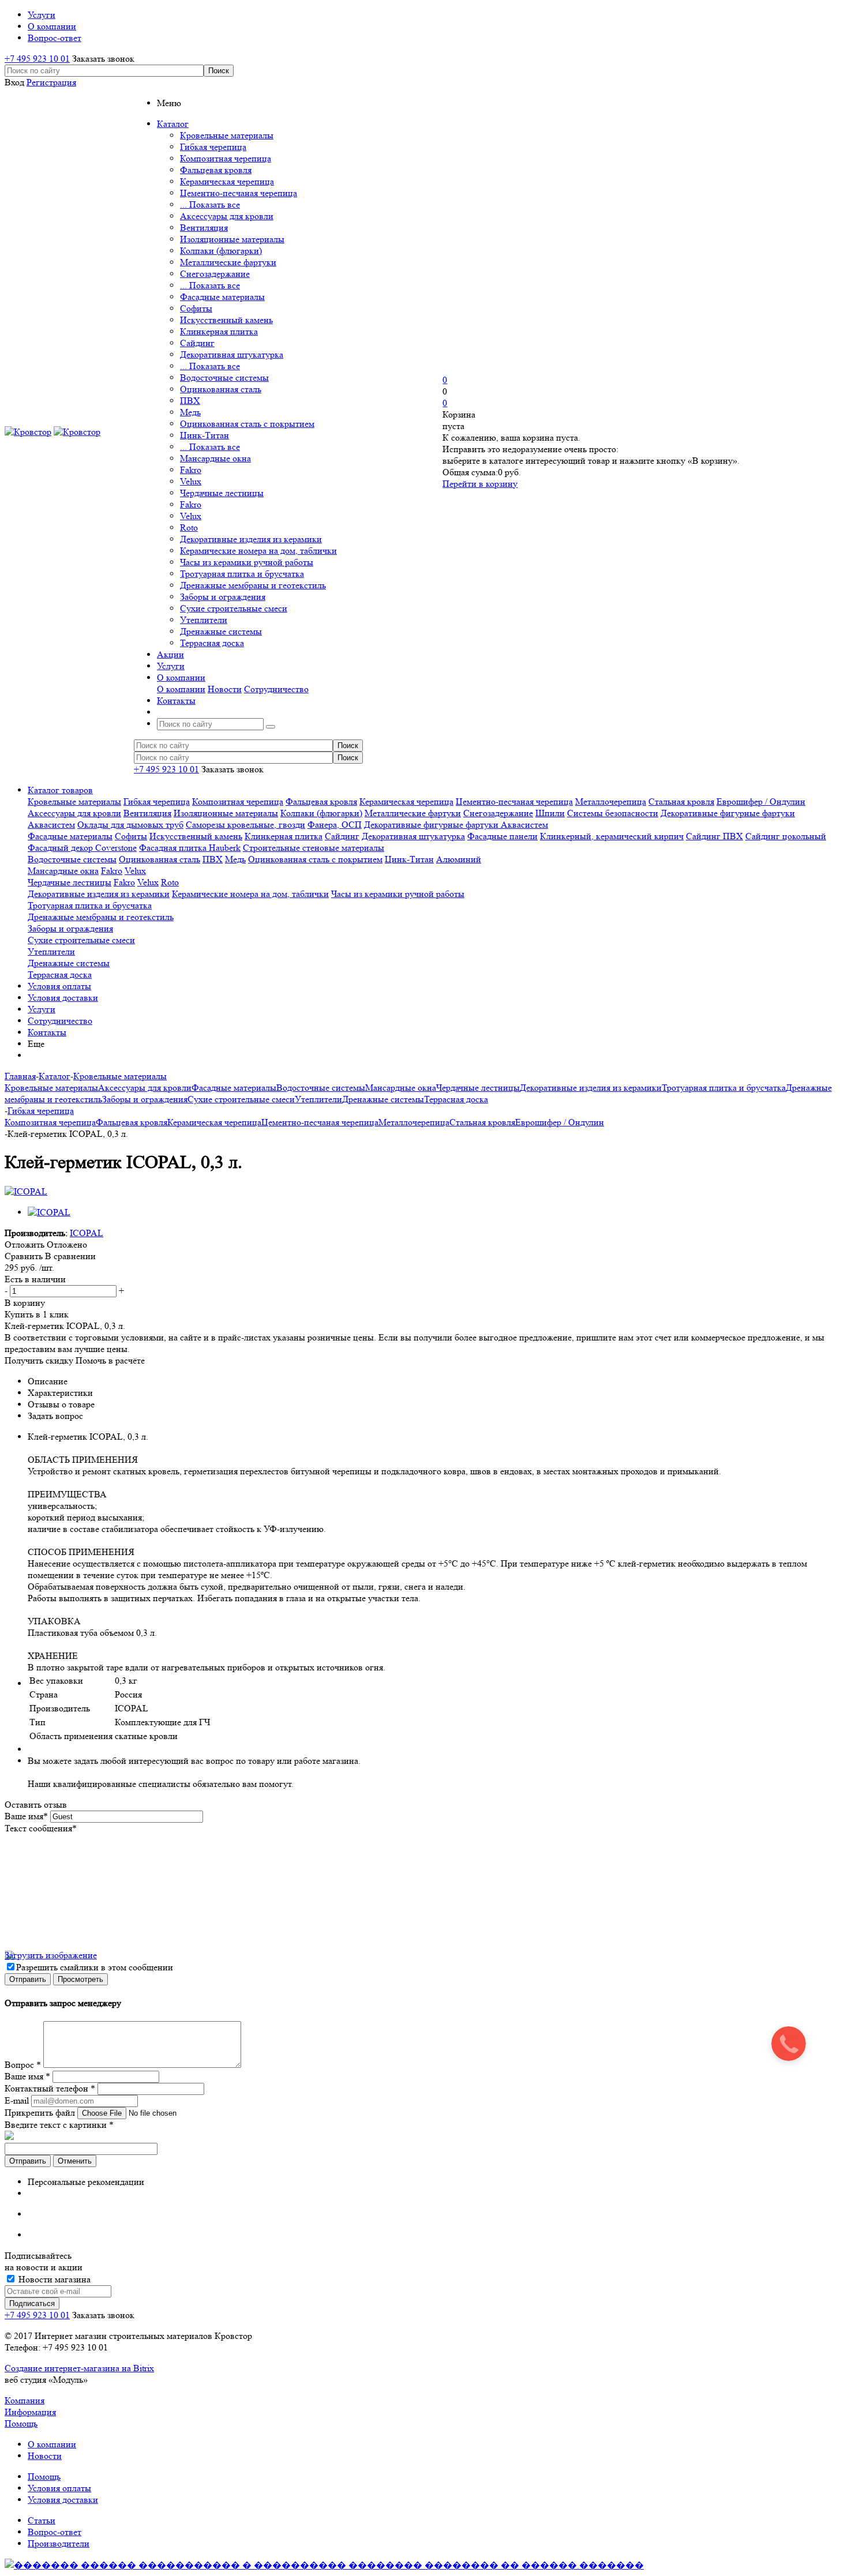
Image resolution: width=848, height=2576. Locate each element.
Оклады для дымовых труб (130, 825)
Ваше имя (26, 1816)
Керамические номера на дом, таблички (258, 551)
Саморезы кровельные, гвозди (245, 825)
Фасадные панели (502, 836)
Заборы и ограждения (223, 597)
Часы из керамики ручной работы (247, 562)
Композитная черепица (226, 158)
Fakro (191, 470)
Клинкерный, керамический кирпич (612, 836)
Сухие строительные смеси (234, 608)
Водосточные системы (224, 378)
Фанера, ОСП (335, 825)
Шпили (550, 813)
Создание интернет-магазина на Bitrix (79, 2368)
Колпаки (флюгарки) (221, 251)
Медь (190, 412)
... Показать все (210, 204)
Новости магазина (53, 2279)
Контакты (47, 1032)
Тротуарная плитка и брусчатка (242, 574)
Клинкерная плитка (219, 331)
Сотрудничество (276, 689)
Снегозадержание (215, 274)
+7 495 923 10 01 (37, 59)
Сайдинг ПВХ (714, 836)
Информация (30, 2412)
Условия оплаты (59, 986)
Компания (25, 2400)
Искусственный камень (226, 320)
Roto (189, 527)
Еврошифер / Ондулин (761, 801)
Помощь (21, 2423)
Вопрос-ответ (55, 2532)
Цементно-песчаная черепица (239, 193)
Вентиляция (204, 228)
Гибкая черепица (213, 147)
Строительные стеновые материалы (314, 848)
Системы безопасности (613, 813)
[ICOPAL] (26, 1191)
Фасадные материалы (222, 297)
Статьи (42, 2520)
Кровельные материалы (227, 135)
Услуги (42, 1009)
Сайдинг (197, 343)
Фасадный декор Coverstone (82, 848)
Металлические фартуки (228, 262)
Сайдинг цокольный (786, 836)
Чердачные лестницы (222, 493)
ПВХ (190, 401)
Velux (191, 481)
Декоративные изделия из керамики (251, 539)
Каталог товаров (60, 790)
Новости (225, 689)
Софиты (196, 308)
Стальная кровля (681, 801)
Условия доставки (63, 998)
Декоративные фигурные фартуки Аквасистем (456, 825)
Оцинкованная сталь (221, 389)
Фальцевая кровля (216, 170)
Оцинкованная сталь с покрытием (247, 424)
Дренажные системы (221, 631)
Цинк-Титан (205, 435)
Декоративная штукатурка (232, 354)
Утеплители (204, 620)
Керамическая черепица (227, 181)
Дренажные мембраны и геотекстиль (253, 585)
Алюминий (459, 859)
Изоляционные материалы (232, 239)
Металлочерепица (611, 801)
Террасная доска (212, 643)
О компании (181, 689)
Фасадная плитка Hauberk (190, 848)
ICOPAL (87, 1233)
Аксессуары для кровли (227, 216)
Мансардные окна (215, 458)
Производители (59, 2543)
